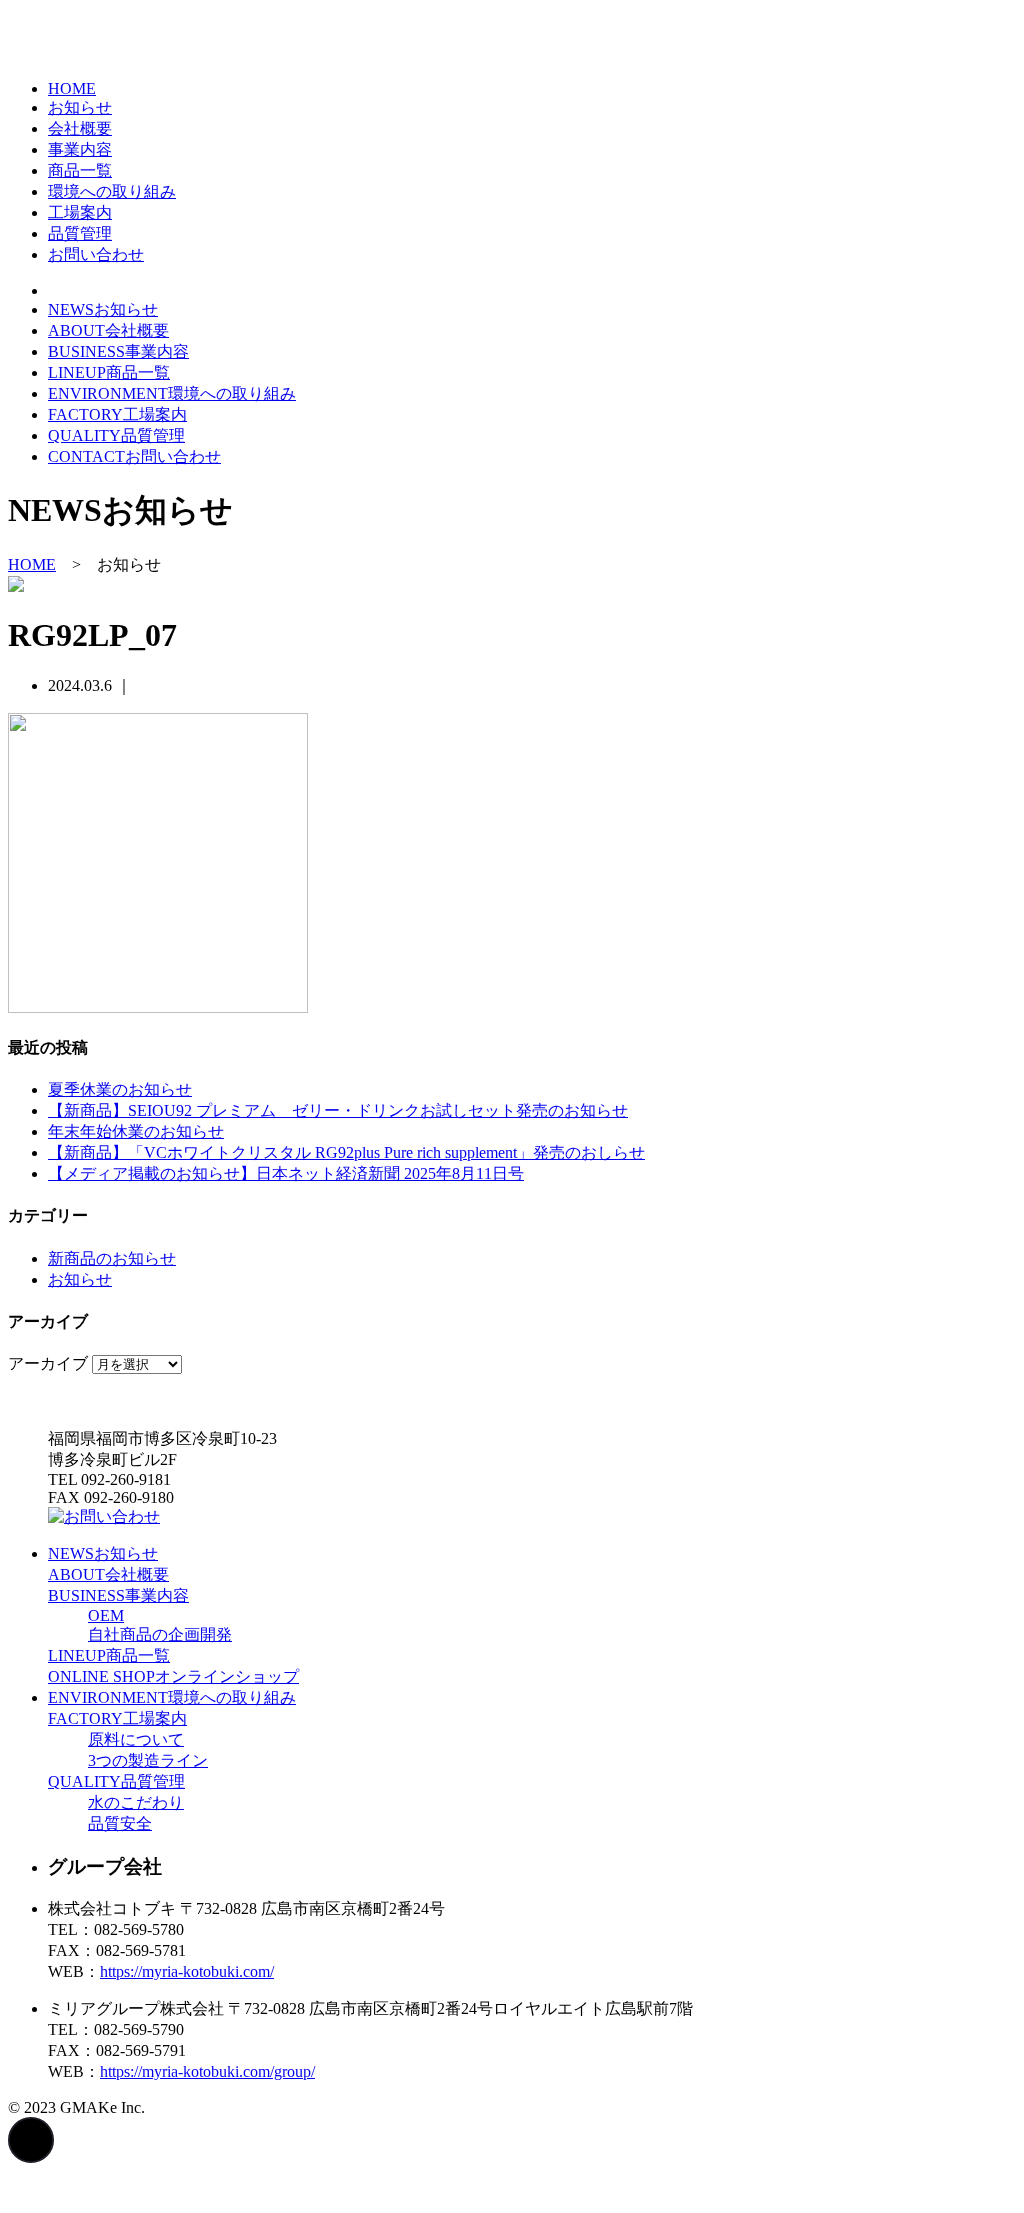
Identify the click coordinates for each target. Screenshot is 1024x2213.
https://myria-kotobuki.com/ (187, 1971)
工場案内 (80, 212)
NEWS (103, 309)
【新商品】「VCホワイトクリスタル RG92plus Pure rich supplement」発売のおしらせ (346, 1152)
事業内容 (80, 149)
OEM (106, 1615)
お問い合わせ (96, 254)
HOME (72, 88)
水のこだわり (136, 1802)
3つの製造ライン (148, 1760)
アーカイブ (48, 1363)
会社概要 (80, 128)
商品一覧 (80, 170)
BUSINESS (118, 351)
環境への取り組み (112, 191)
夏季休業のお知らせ (120, 1089)
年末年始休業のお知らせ (136, 1131)
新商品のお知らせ (112, 1258)
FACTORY (117, 414)
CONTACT (134, 456)
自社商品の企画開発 (160, 1634)
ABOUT (108, 330)
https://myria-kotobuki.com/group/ (207, 2071)
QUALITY (116, 435)
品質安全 (120, 1823)
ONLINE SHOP (173, 1676)
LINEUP (109, 372)
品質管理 (80, 233)
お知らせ (80, 107)
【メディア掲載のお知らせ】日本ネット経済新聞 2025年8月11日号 (286, 1173)
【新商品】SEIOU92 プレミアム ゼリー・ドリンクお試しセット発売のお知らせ (338, 1110)
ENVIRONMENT (172, 393)
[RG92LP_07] (158, 1007)
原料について (136, 1739)
